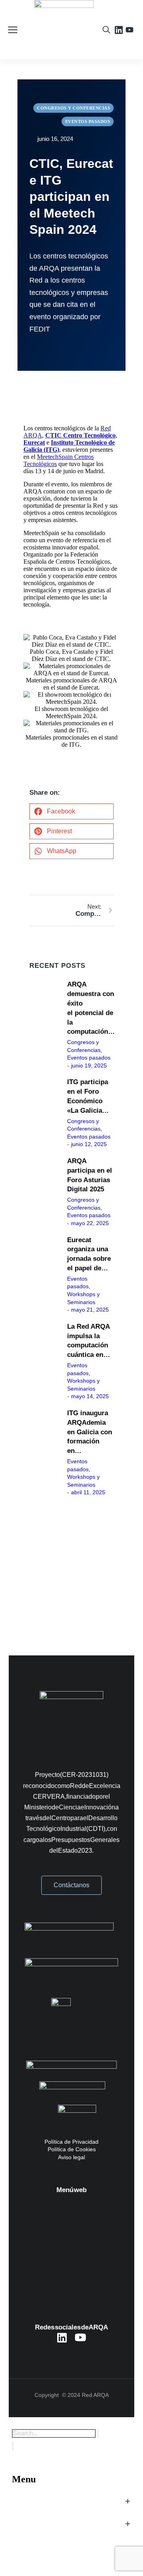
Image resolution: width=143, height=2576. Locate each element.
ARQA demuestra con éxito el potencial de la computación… (91, 1008)
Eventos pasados (89, 1058)
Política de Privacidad (71, 2142)
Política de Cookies (72, 2149)
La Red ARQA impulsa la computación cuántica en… (89, 1341)
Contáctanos (71, 1885)
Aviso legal (71, 2157)
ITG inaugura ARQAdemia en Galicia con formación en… (90, 1432)
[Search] (13, 2446)
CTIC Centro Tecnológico (80, 435)
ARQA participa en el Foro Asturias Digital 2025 (90, 1175)
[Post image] (45, 1025)
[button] (32, 691)
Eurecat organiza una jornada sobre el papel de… (89, 1254)
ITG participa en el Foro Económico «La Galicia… (88, 1096)
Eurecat (34, 442)
